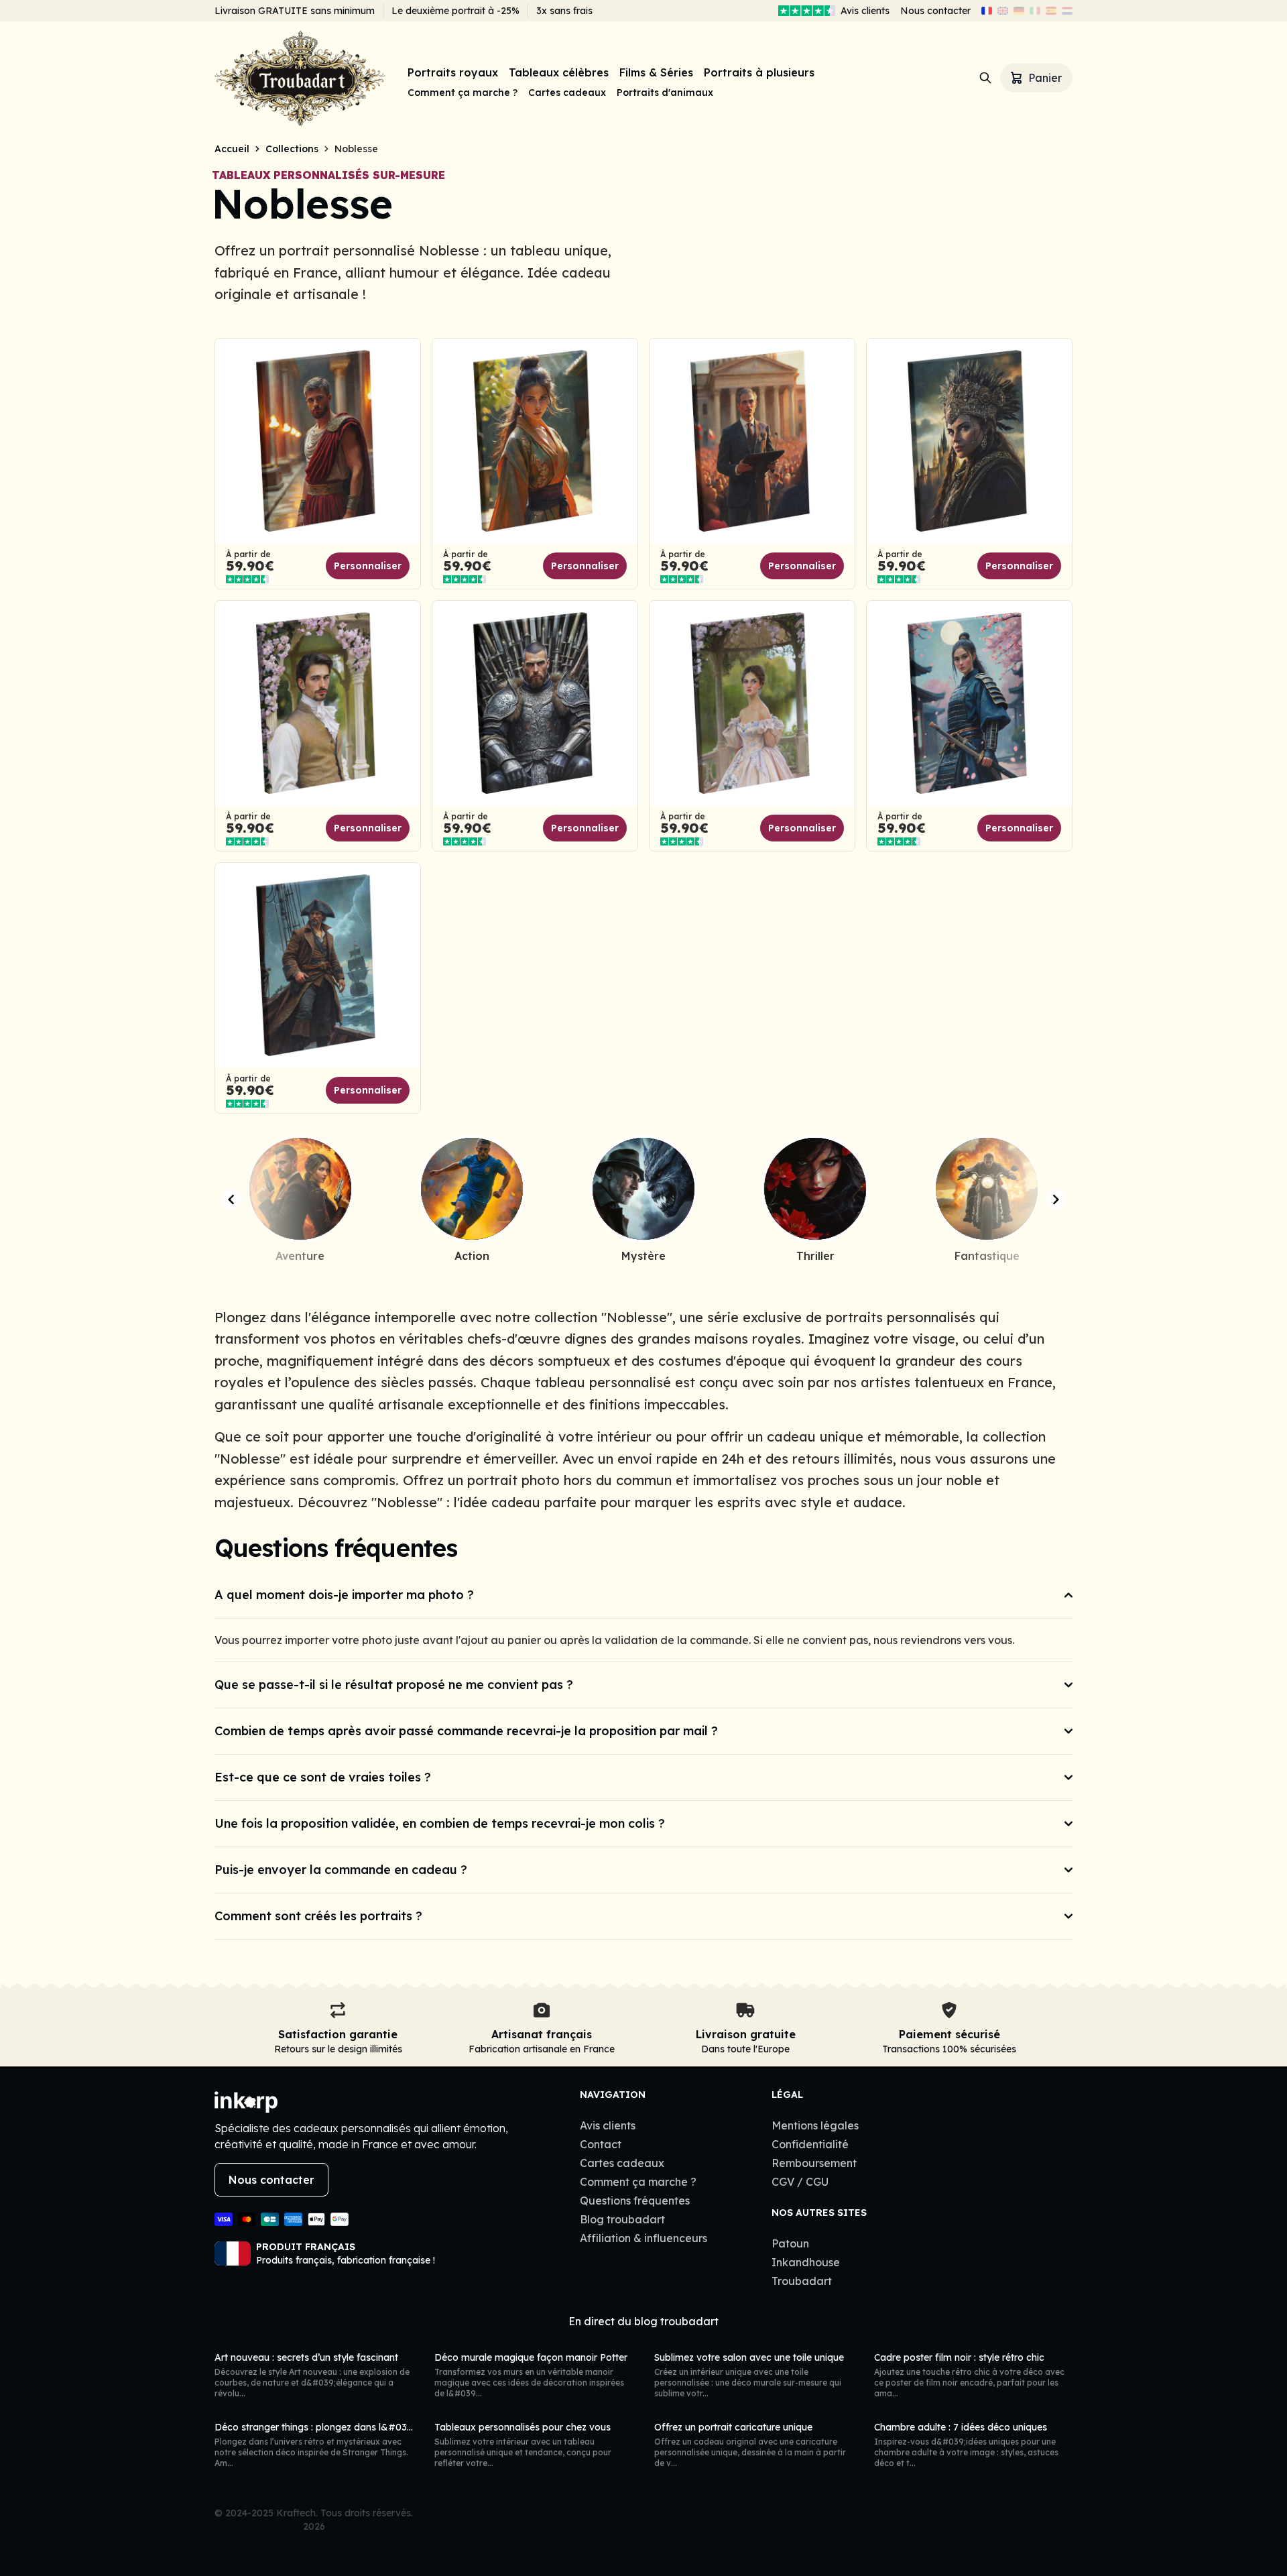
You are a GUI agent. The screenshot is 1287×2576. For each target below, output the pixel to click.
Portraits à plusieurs (759, 72)
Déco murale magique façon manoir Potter (531, 2357)
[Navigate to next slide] (1056, 1199)
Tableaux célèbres (559, 72)
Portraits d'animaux (665, 93)
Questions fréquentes (635, 2201)
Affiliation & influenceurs (643, 2238)
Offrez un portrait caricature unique (733, 2427)
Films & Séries (656, 72)
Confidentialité (810, 2144)
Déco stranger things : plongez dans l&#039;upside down (343, 2427)
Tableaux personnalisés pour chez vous (523, 2427)
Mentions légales (815, 2125)
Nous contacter (935, 11)
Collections (292, 149)
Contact (601, 2144)
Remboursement (814, 2163)
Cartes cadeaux (567, 93)
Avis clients (865, 11)
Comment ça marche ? (463, 93)
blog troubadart (676, 2321)
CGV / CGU (800, 2182)
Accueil (232, 149)
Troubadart (802, 2281)
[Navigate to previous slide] (231, 1199)
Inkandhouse (806, 2262)
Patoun (790, 2243)
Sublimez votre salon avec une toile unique (749, 2357)
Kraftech (296, 2513)
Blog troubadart (622, 2219)
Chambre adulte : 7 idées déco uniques (961, 2427)
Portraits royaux (453, 72)
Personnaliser (368, 566)
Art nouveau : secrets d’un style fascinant (306, 2357)
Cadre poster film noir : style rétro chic (959, 2357)
